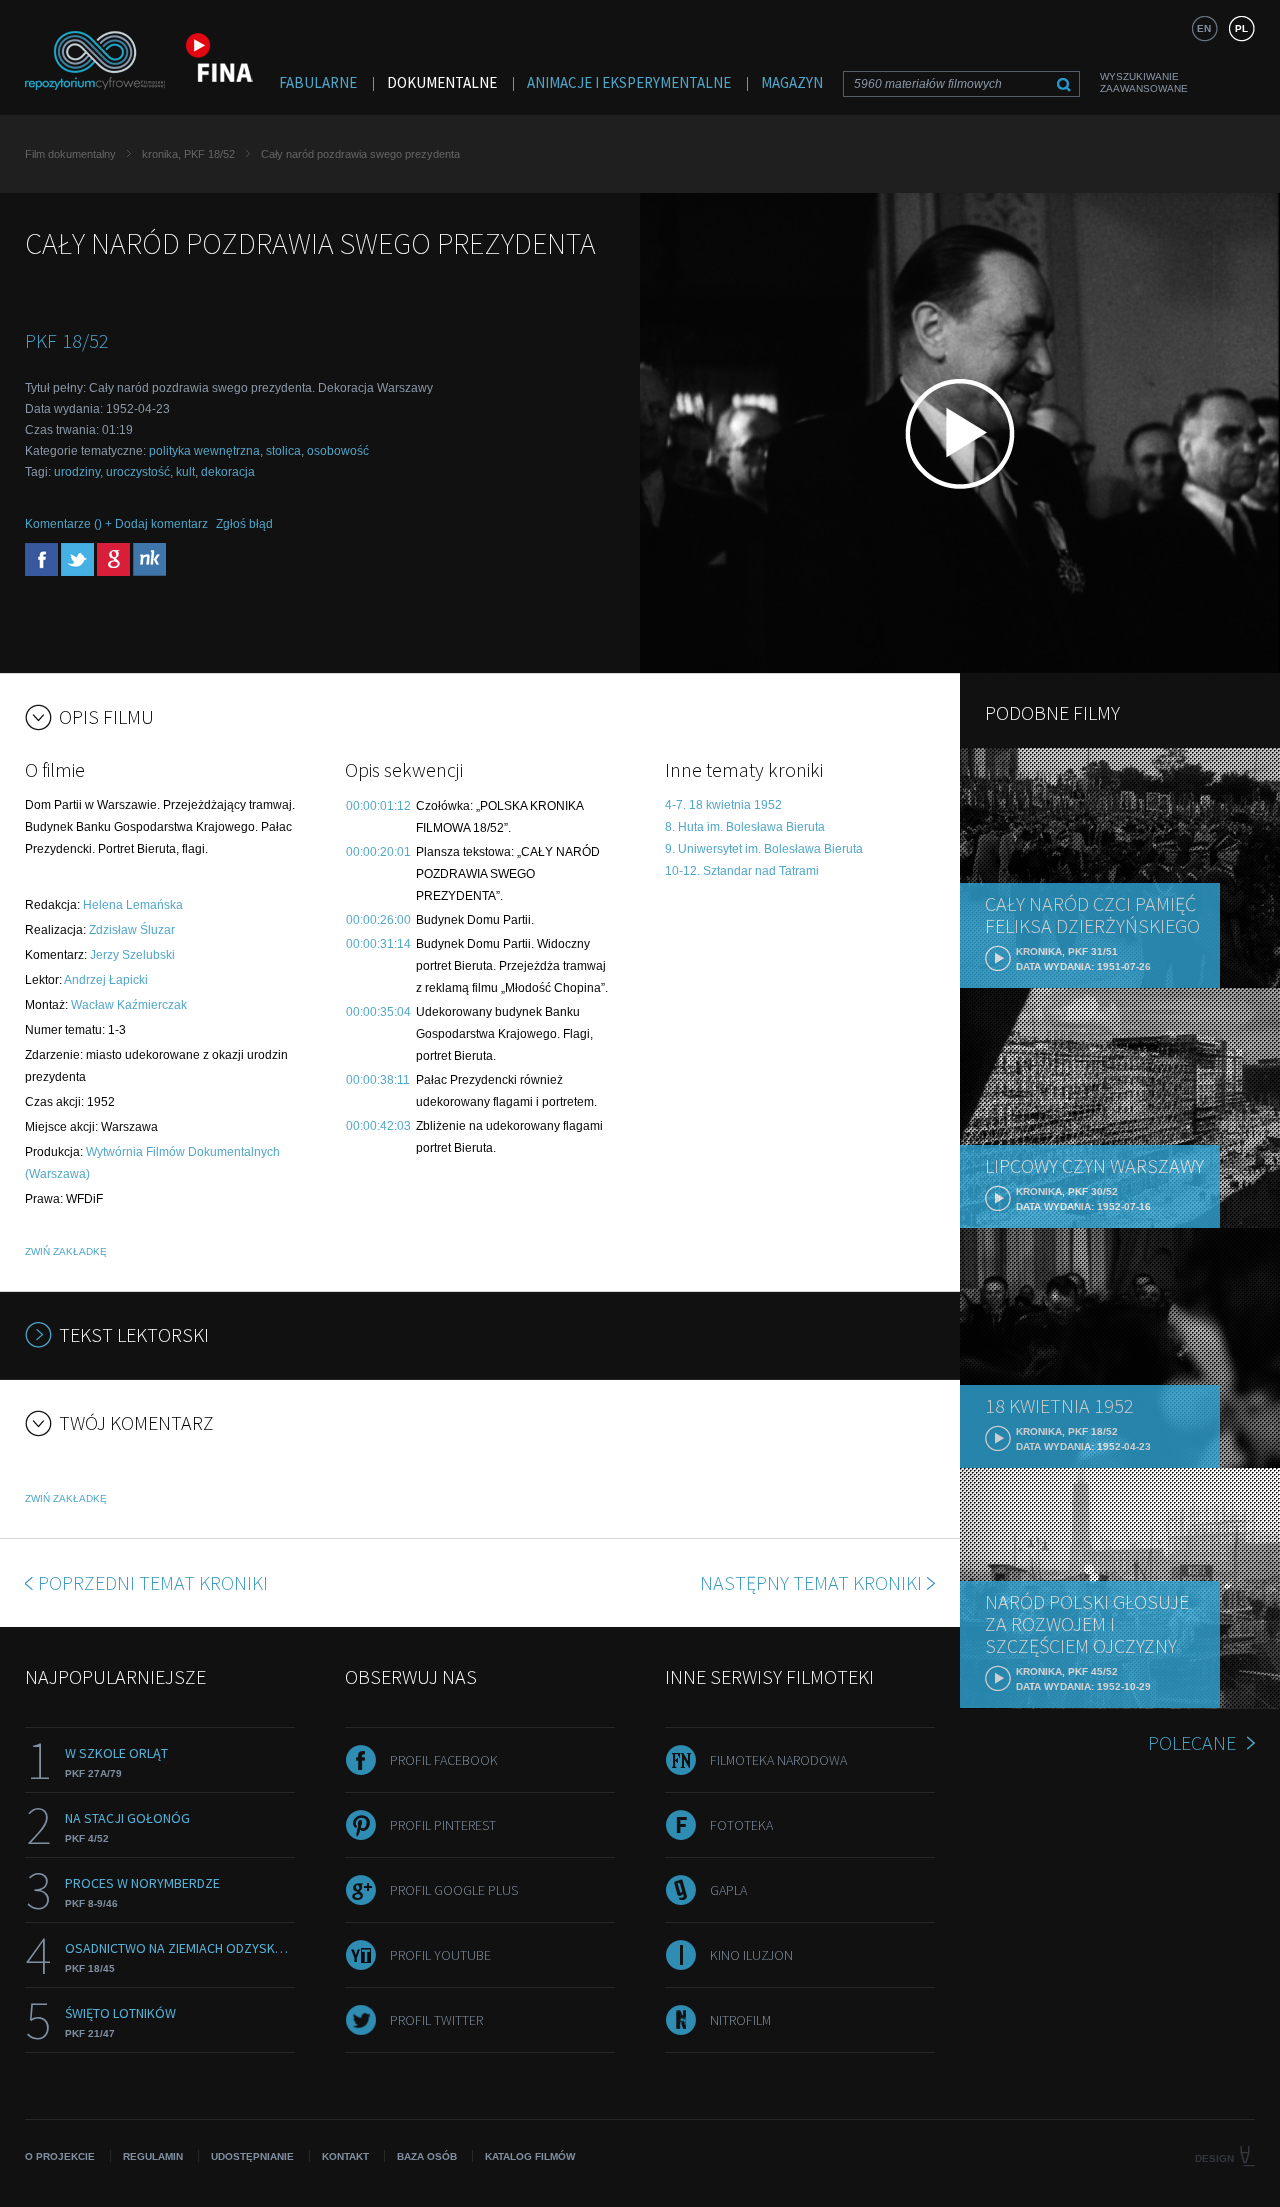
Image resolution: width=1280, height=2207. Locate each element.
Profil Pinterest (443, 1825)
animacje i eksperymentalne (629, 82)
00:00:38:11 (378, 1080)
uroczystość (138, 472)
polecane (1192, 1742)
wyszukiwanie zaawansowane (1144, 82)
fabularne (318, 82)
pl (1241, 28)
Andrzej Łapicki (106, 980)
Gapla (728, 1890)
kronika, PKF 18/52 (188, 154)
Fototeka (741, 1825)
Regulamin (153, 2156)
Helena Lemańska (133, 905)
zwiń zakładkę (66, 1251)
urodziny (77, 472)
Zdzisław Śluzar (132, 930)
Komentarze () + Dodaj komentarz (116, 524)
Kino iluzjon (751, 1955)
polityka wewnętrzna (204, 451)
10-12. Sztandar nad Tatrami (742, 871)
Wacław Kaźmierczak (129, 1005)
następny (811, 1582)
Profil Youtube (440, 1955)
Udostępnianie (252, 2156)
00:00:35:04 (378, 1012)
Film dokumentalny (70, 154)
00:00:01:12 (378, 806)
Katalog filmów (530, 2156)
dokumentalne (442, 82)
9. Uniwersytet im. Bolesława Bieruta (764, 849)
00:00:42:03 (378, 1126)
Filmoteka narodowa (778, 1760)
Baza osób (427, 2156)
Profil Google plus (454, 1890)
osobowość (338, 451)
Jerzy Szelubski (132, 955)
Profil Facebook (444, 1760)
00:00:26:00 (378, 920)
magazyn (792, 82)
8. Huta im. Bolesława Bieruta (745, 827)
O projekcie (60, 2156)
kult (185, 472)
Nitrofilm (740, 2020)
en (1204, 28)
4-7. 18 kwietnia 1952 (723, 805)
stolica (283, 451)
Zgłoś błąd (244, 524)
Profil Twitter (436, 2020)
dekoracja (228, 472)
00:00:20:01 (378, 852)
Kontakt (345, 2156)
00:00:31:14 (378, 944)
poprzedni (153, 1582)
